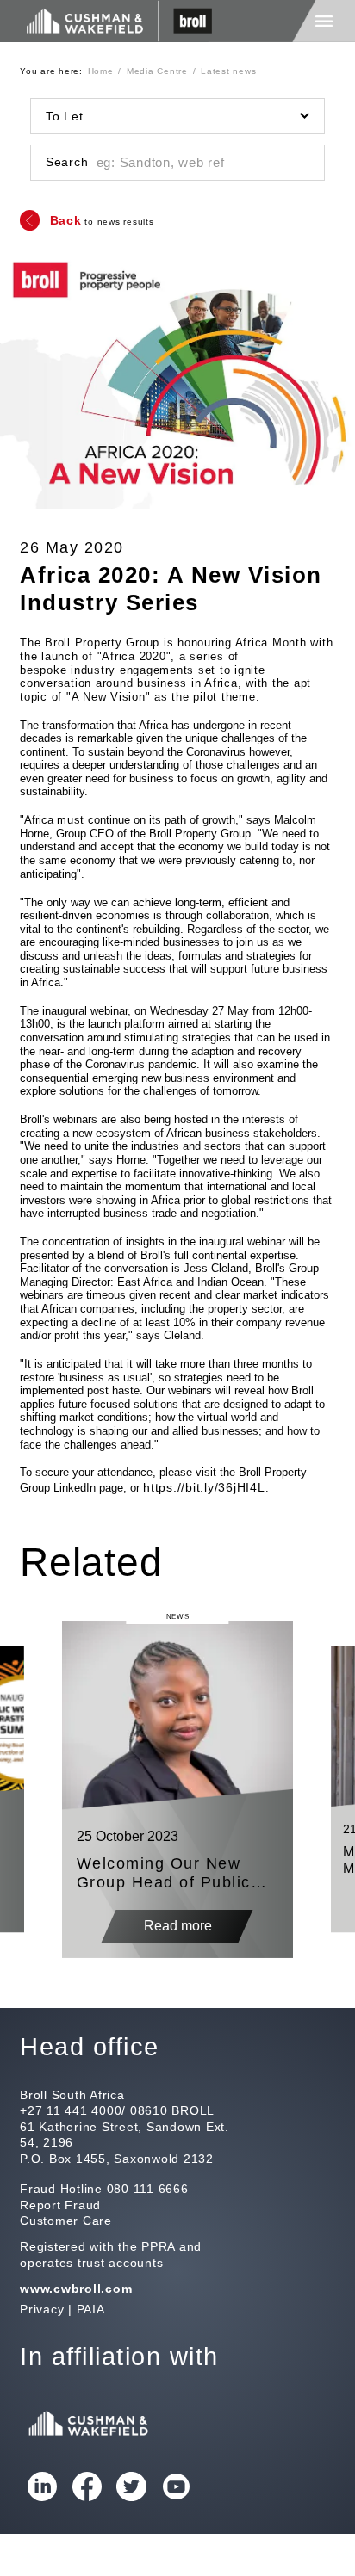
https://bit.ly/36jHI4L (204, 1487)
